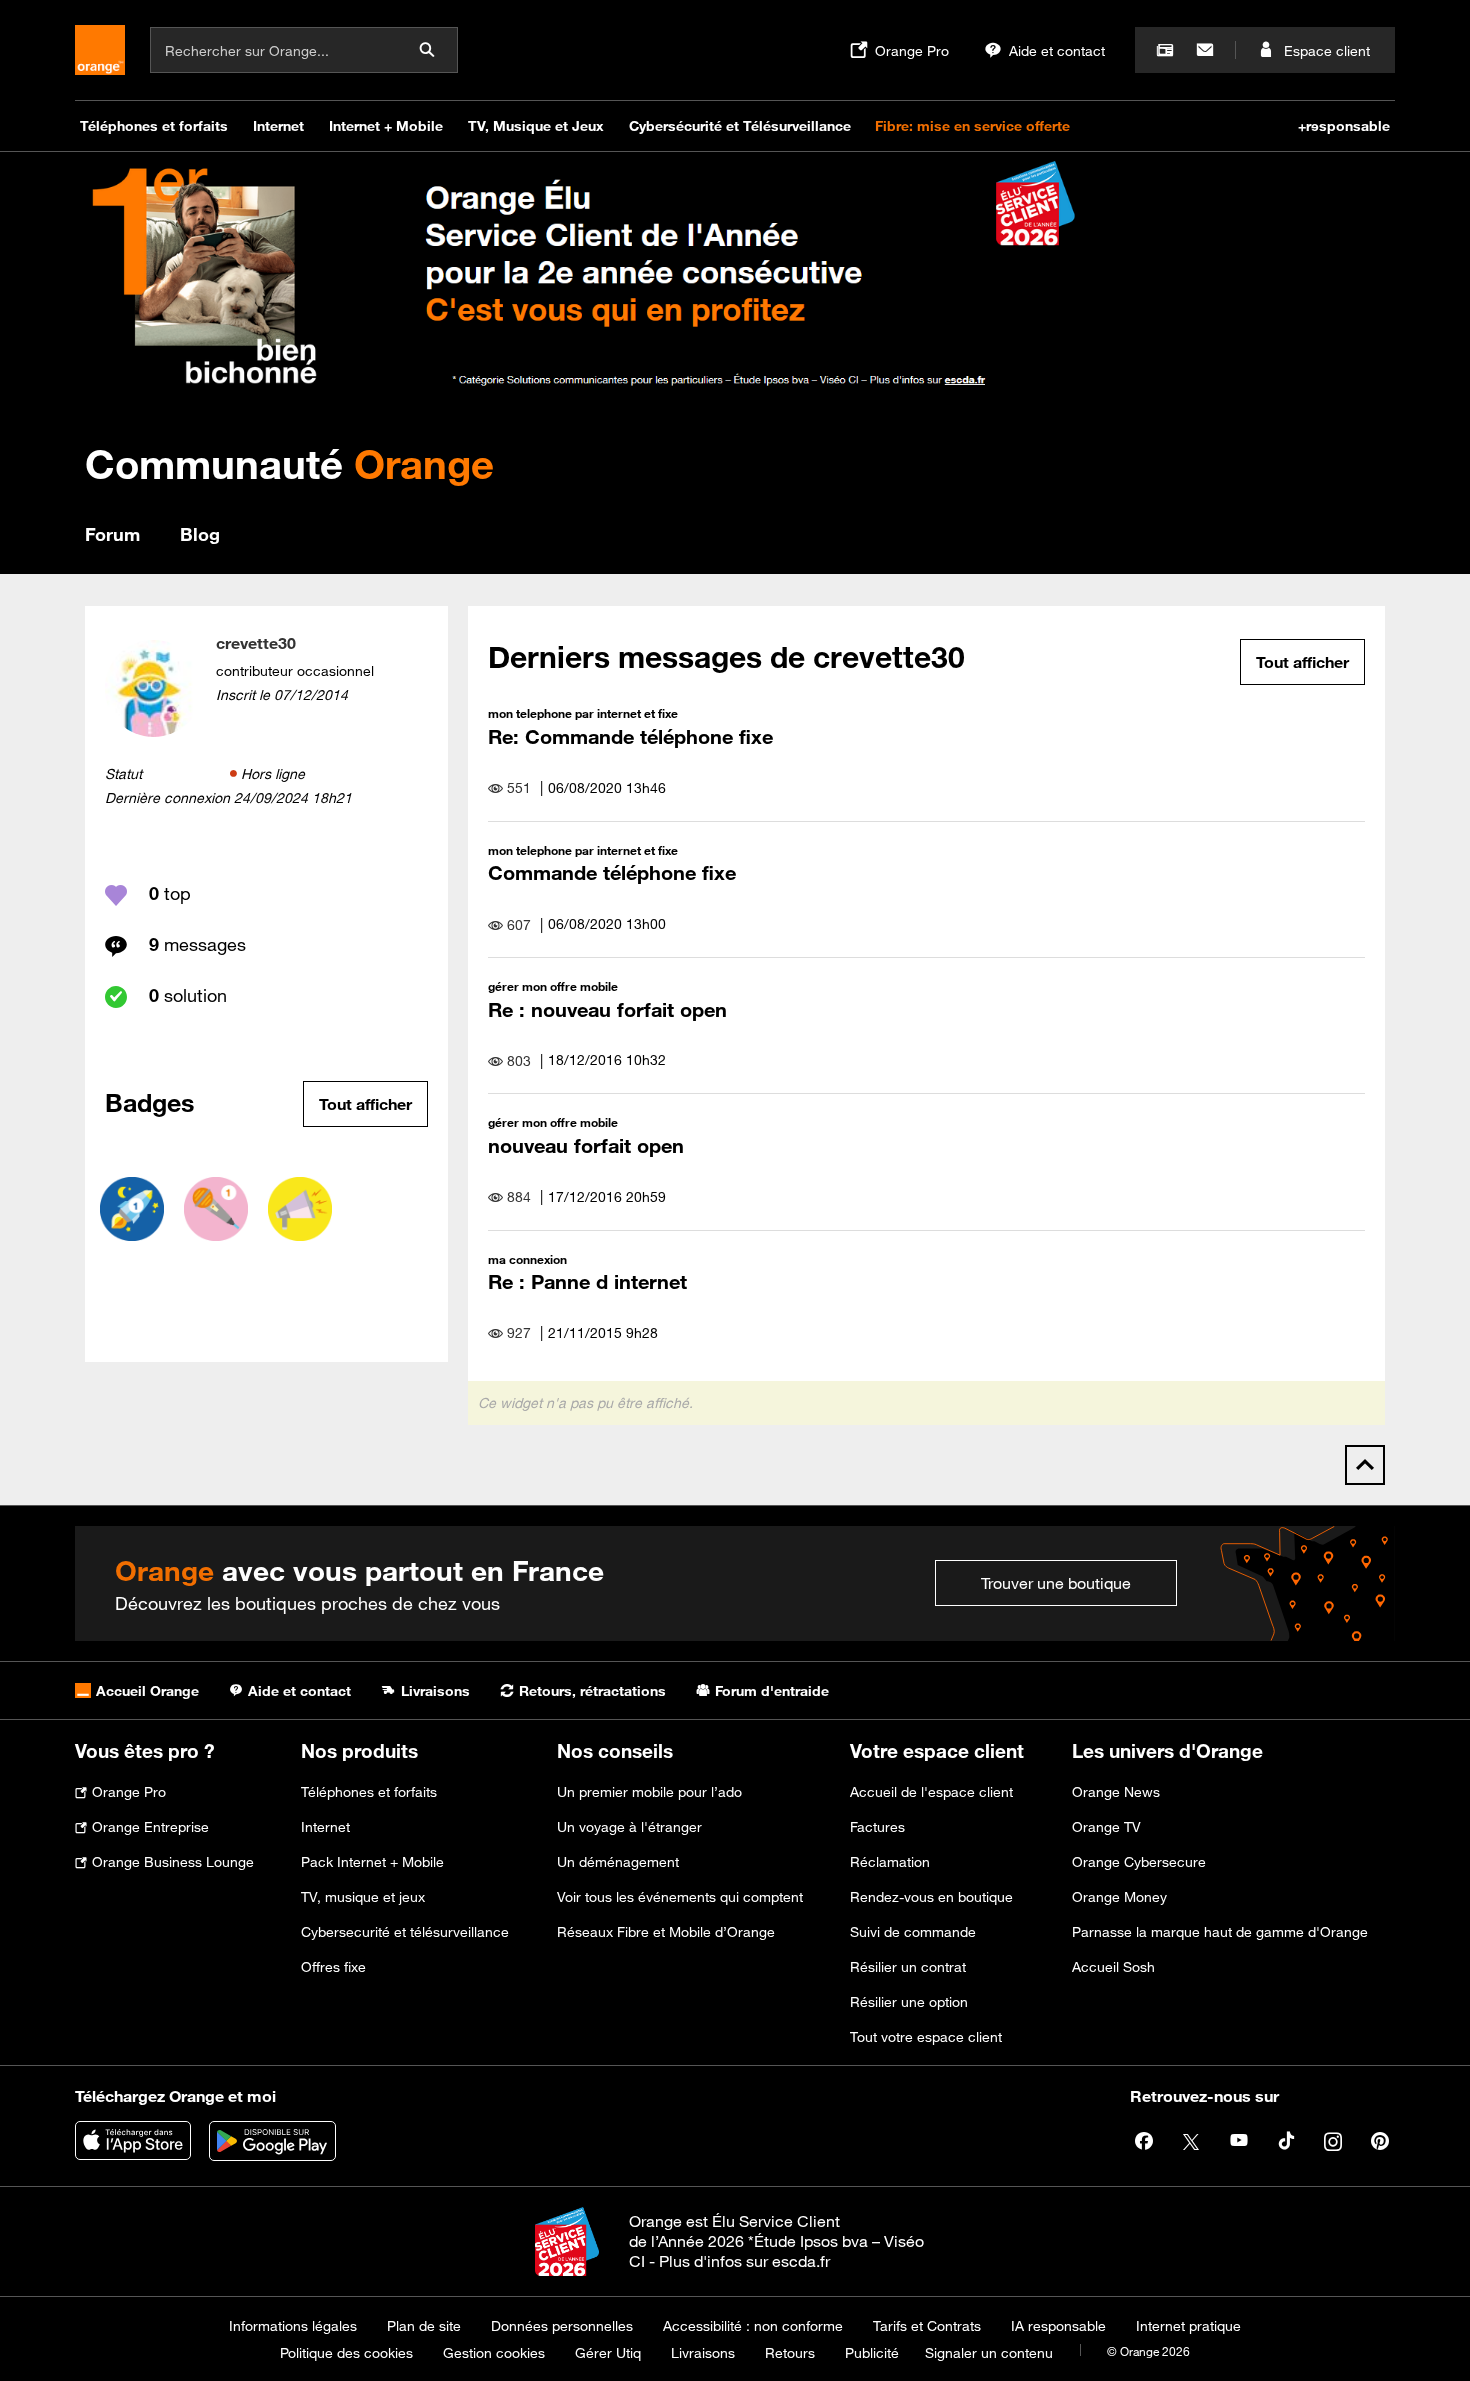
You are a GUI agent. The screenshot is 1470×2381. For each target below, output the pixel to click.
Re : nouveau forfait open (607, 1009)
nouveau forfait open (586, 1145)
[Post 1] (216, 1209)
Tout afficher (365, 1104)
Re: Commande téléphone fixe (630, 736)
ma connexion (527, 1259)
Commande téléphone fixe (612, 872)
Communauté (289, 463)
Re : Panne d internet (587, 1281)
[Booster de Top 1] (132, 1209)
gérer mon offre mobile (553, 986)
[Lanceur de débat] (300, 1209)
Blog (200, 534)
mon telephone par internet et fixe (583, 713)
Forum (112, 534)
